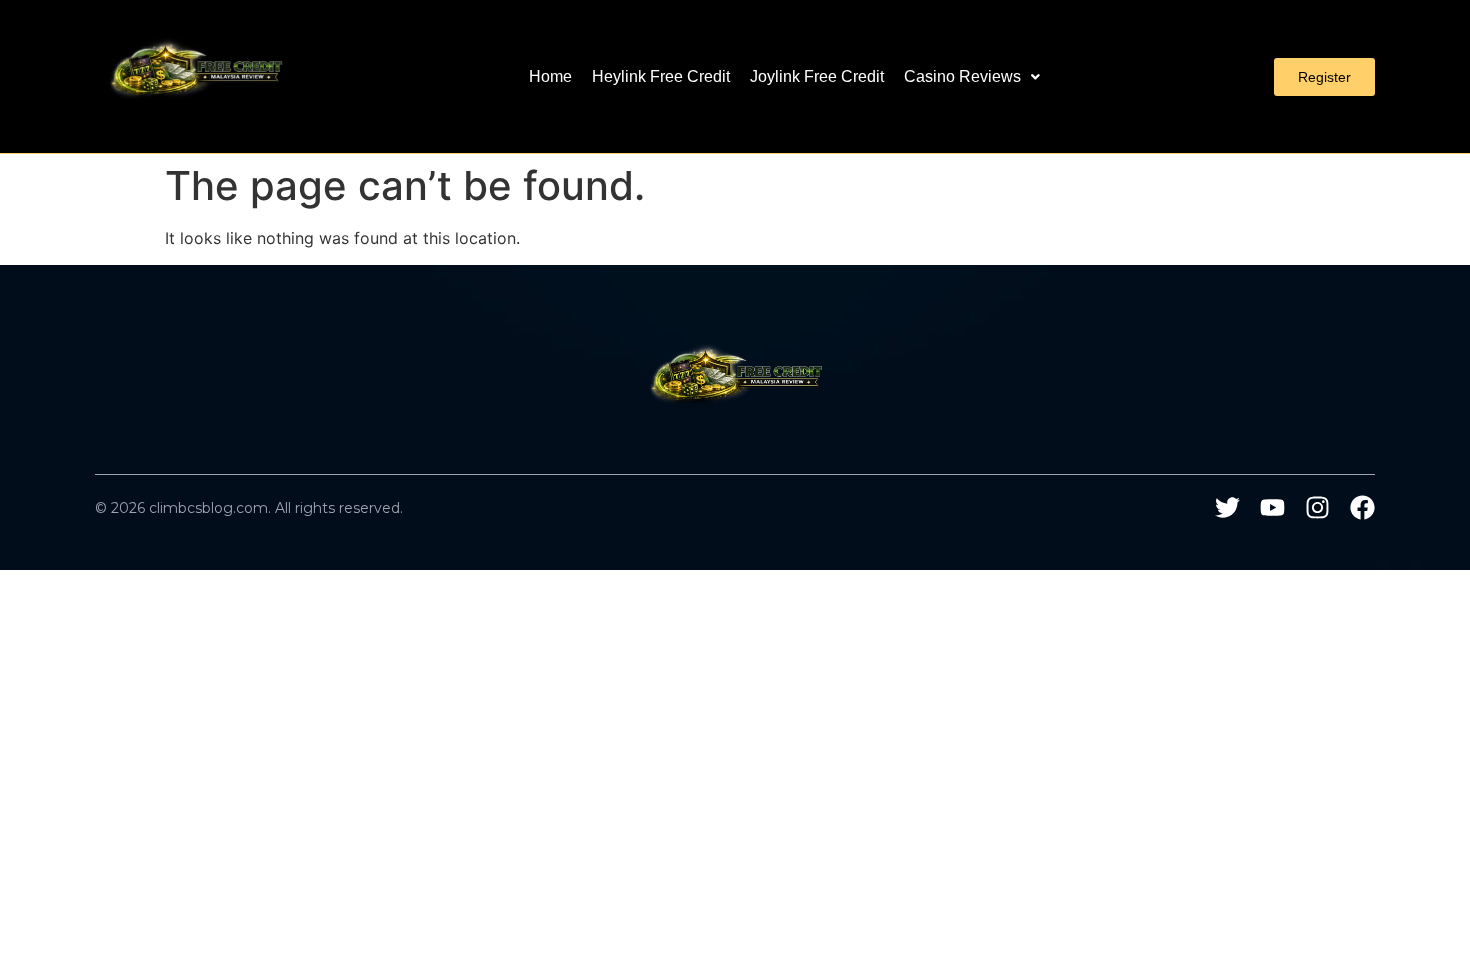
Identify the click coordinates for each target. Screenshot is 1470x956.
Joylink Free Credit (817, 76)
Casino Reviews (962, 76)
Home (550, 76)
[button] (972, 77)
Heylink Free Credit (661, 76)
